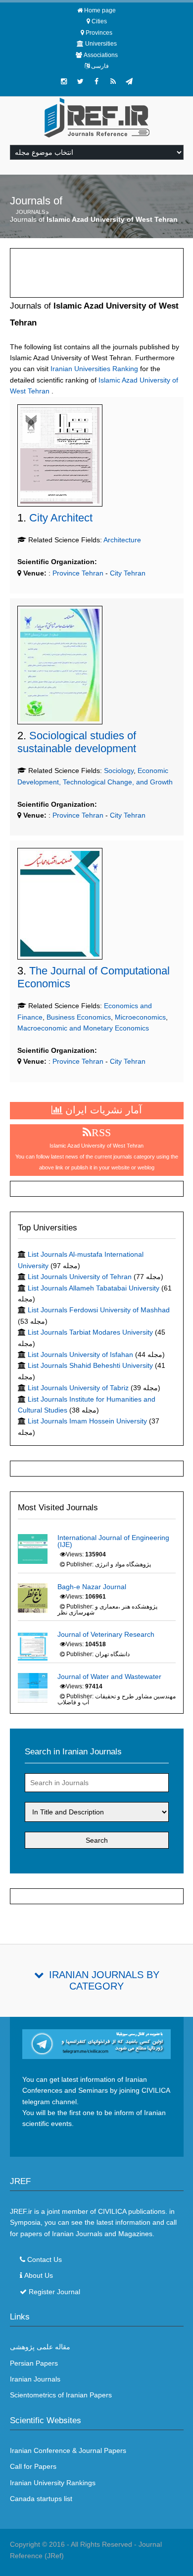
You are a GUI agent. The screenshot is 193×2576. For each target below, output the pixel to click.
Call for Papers (33, 2466)
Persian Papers (34, 2363)
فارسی (100, 66)
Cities (99, 21)
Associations (101, 55)
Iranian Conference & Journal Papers (68, 2450)
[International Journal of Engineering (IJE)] (33, 1548)
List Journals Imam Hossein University (87, 1421)
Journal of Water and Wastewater (109, 1676)
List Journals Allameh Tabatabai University (94, 1288)
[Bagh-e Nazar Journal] (33, 1597)
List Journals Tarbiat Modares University (90, 1332)
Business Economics (79, 1017)
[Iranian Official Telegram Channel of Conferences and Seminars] (97, 2043)
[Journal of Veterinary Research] (33, 1645)
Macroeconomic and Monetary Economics (83, 1028)
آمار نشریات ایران (102, 1110)
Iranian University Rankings (53, 2483)
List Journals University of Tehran (80, 1277)
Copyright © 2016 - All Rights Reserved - (74, 2544)
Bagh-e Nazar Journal (92, 1587)
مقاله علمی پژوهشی (40, 2347)
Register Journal (54, 2292)
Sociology (119, 771)
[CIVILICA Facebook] (96, 81)
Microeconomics (140, 1017)
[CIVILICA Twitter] (80, 81)
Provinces (99, 33)
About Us (39, 2275)
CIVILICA (112, 2211)
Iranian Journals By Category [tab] (104, 1980)
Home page (100, 10)
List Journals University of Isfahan (80, 1354)
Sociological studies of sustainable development (77, 742)
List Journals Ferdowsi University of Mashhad (99, 1310)
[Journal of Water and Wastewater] (33, 1687)
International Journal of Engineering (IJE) (113, 1541)
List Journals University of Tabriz (78, 1388)
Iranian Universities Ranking (94, 369)
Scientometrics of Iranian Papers (61, 2395)
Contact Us (45, 2259)
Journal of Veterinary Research (106, 1634)
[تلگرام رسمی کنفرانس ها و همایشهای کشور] (129, 81)
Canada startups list (41, 2499)
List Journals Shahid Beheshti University (90, 1365)
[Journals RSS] (113, 81)
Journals (30, 212)
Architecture (122, 540)
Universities (101, 44)
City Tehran (128, 573)
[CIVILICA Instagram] (64, 81)
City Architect (61, 518)
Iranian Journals (35, 2379)
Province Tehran (77, 573)
